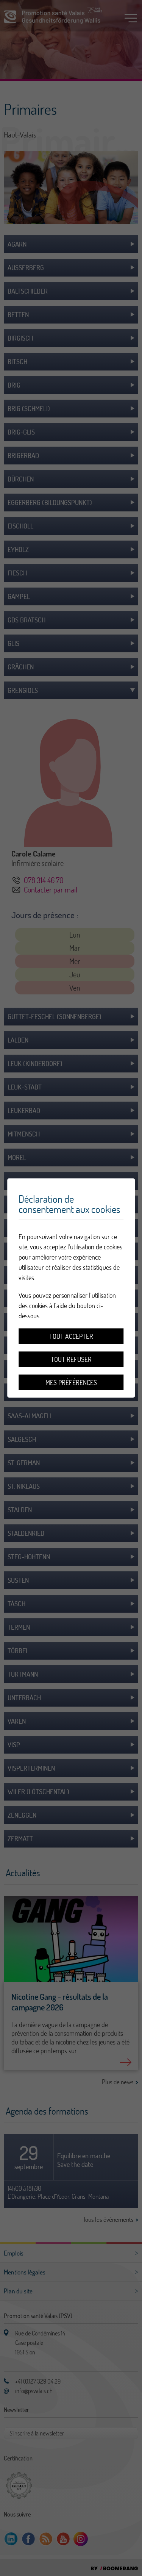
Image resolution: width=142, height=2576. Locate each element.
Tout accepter (71, 1336)
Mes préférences (71, 1383)
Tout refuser (71, 1359)
